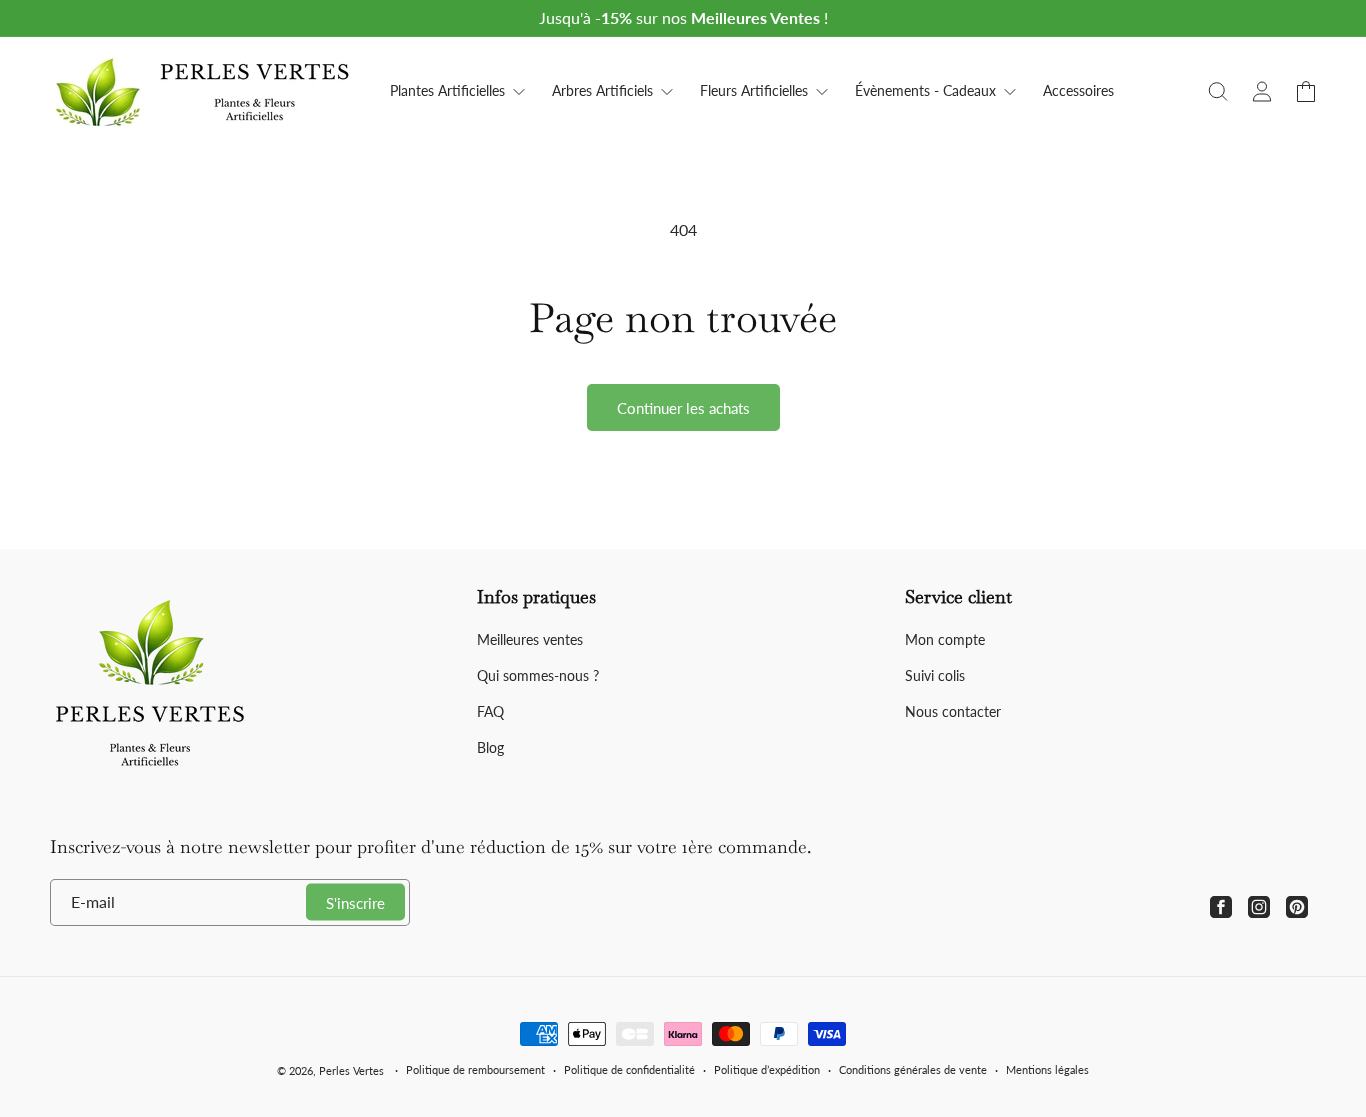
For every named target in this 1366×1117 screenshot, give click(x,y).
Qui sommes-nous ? (538, 675)
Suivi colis (935, 675)
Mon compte (945, 639)
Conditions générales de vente (913, 1069)
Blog (490, 747)
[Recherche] (1218, 92)
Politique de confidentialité (629, 1069)
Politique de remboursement (475, 1069)
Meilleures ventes (530, 639)
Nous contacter (953, 711)
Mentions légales (1047, 1069)
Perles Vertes (351, 1070)
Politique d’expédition (767, 1069)
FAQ (490, 711)
